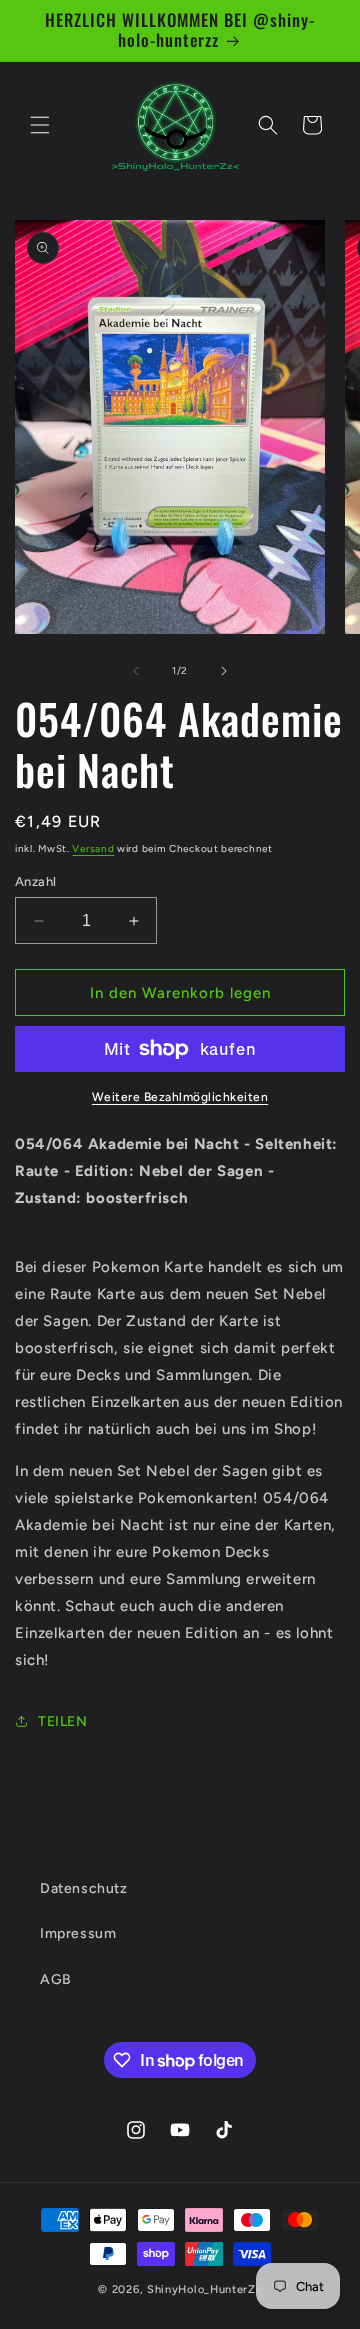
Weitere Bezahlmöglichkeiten (180, 1097)
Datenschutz (84, 1888)
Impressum (78, 1933)
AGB (56, 1979)
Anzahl (35, 881)
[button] (40, 125)
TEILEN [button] (63, 1721)
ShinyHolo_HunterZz (204, 2289)
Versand (93, 848)
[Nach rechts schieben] (224, 671)
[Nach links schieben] (136, 671)
